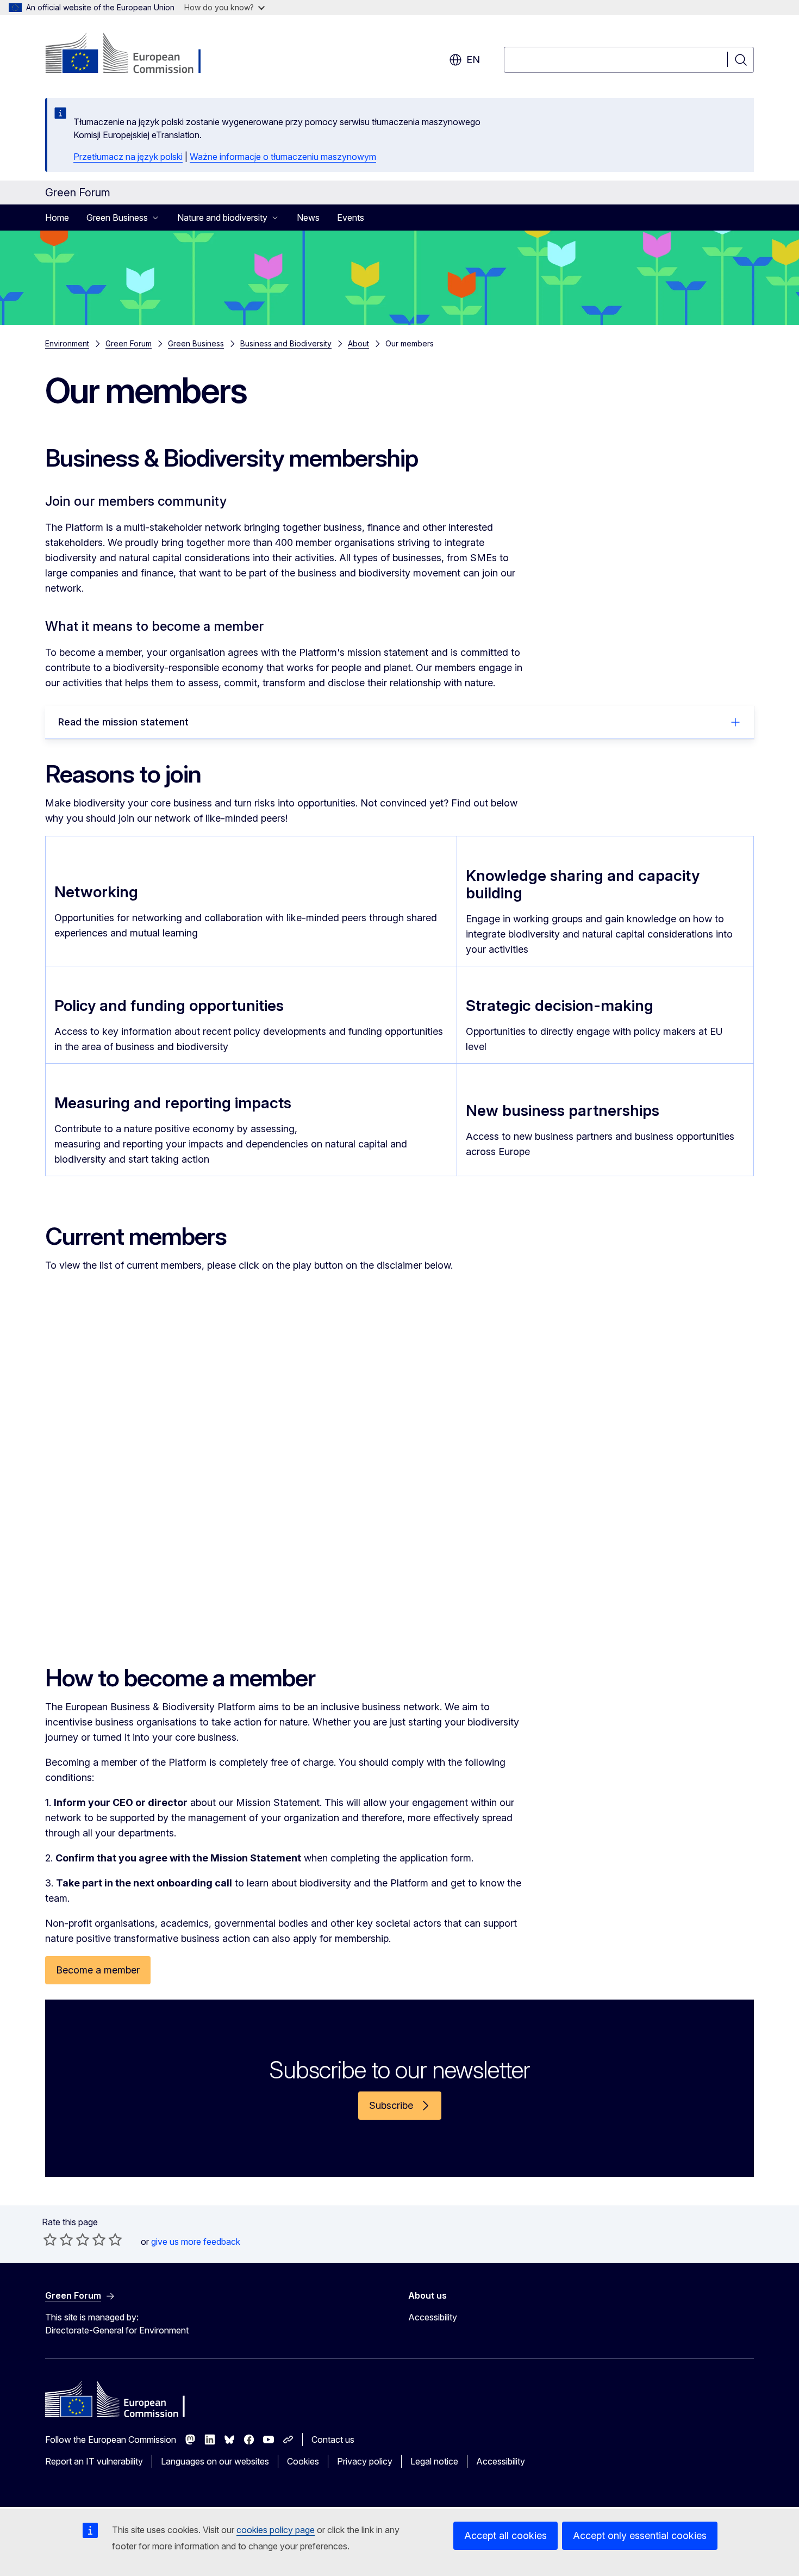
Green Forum (129, 343)
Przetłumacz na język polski (128, 157)
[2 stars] (58, 2239)
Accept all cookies (505, 2535)
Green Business (196, 343)
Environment (67, 343)
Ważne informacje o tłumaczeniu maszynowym (283, 157)
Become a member (98, 1970)
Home (57, 218)
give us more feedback (196, 2242)
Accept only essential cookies (640, 2535)
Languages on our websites (215, 2461)
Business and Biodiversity (286, 343)
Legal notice (434, 2461)
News (308, 218)
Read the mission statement (123, 722)
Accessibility (433, 2317)
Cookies (303, 2461)
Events (351, 218)
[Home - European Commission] (133, 54)
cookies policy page (276, 2530)
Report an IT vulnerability (94, 2461)
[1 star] (50, 2239)
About (358, 343)
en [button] (473, 60)
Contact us (333, 2440)
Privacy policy (365, 2461)
